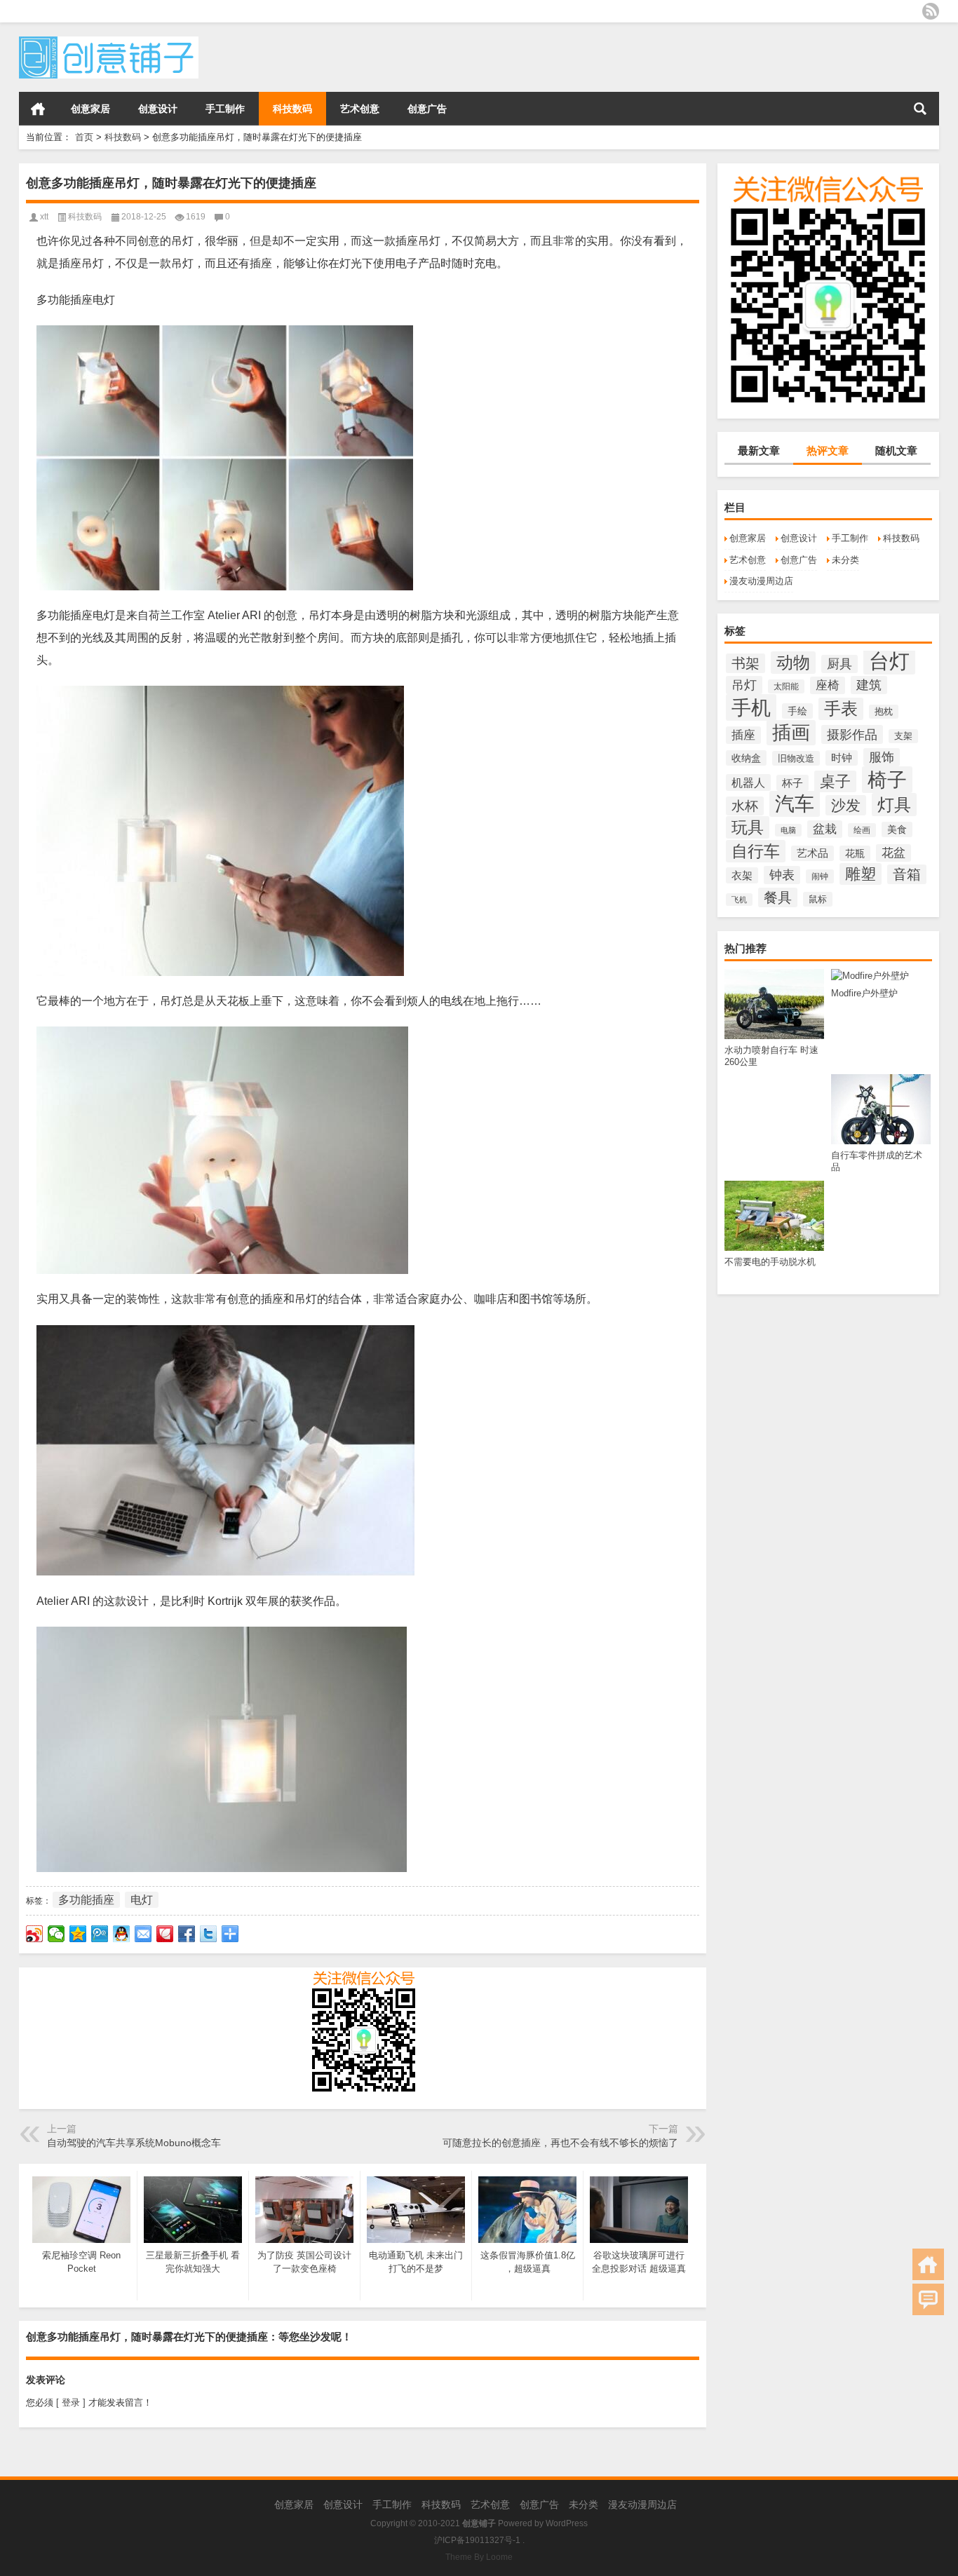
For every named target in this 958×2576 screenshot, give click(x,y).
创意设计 (158, 109)
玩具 (748, 827)
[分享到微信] (56, 1934)
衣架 (742, 875)
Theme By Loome (479, 2557)
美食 (897, 829)
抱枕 (884, 712)
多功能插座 (86, 1900)
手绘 (797, 711)
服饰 (882, 757)
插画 (791, 733)
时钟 (842, 758)
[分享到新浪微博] (35, 1934)
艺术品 (812, 853)
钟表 (782, 875)
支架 (903, 736)
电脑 (788, 830)
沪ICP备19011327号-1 (477, 2540)
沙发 (846, 805)
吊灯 (744, 685)
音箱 (907, 874)
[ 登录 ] (71, 2402)
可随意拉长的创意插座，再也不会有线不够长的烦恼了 (560, 2143)
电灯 (142, 1900)
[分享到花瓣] (165, 1934)
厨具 (839, 664)
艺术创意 (360, 109)
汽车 (795, 804)
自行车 (756, 851)
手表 (841, 709)
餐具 (778, 897)
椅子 (887, 780)
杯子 (792, 783)
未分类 (845, 560)
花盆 (893, 853)
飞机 (739, 900)
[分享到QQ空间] (78, 1934)
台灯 (889, 661)
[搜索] (920, 109)
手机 (751, 707)
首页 (38, 109)
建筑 (869, 685)
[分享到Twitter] (209, 1934)
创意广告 (427, 109)
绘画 (862, 830)
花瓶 (855, 853)
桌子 (835, 781)
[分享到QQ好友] (122, 1934)
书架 (746, 663)
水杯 (745, 806)
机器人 (748, 782)
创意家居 (90, 109)
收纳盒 (746, 758)
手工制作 (225, 109)
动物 (793, 663)
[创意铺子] (109, 41)
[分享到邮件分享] (143, 1934)
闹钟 (820, 876)
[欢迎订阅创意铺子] (931, 11)
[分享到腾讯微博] (100, 1934)
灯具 (894, 805)
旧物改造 (796, 758)
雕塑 (861, 874)
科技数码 (292, 109)
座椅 (828, 685)
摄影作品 (852, 734)
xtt (44, 217)
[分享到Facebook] (187, 1934)
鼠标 (818, 899)
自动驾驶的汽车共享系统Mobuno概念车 (134, 2143)
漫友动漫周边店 (761, 581)
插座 (743, 735)
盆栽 (825, 829)
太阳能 (786, 686)
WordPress (567, 2523)
